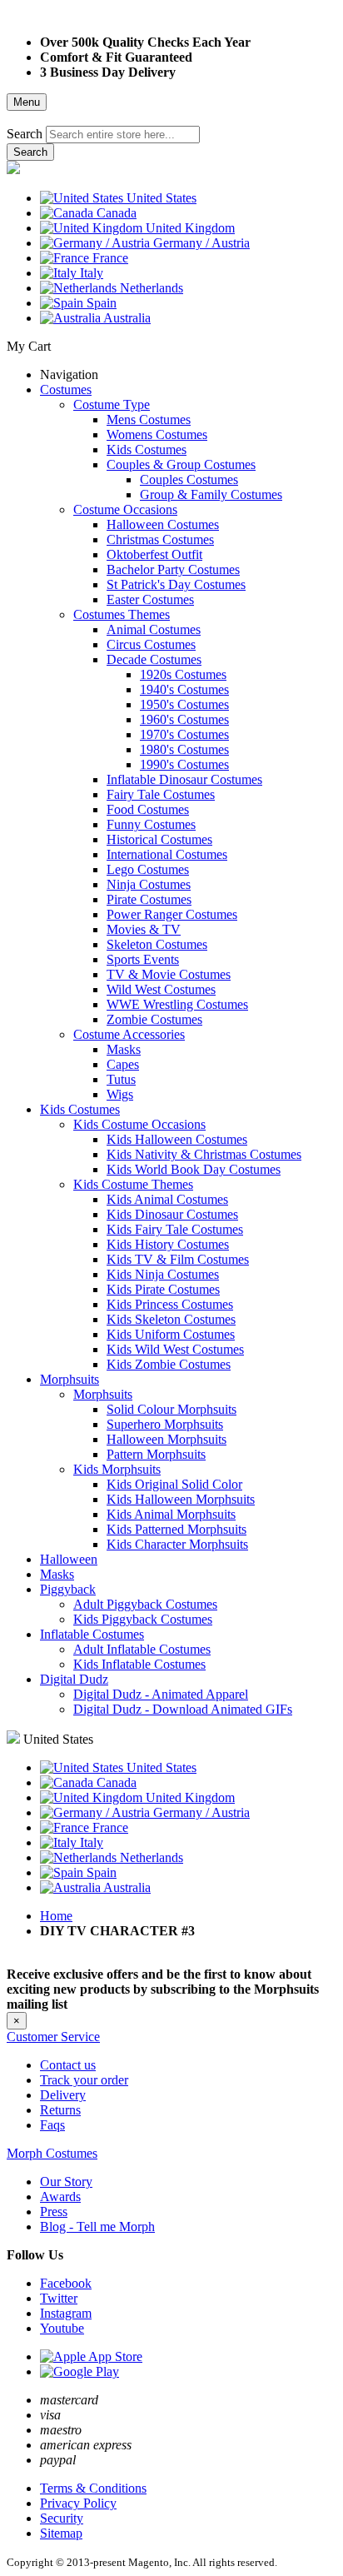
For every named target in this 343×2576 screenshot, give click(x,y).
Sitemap (61, 2533)
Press (54, 2212)
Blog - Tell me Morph (97, 2227)
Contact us (68, 2065)
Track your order (84, 2080)
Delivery (63, 2095)
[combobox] (123, 135)
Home (56, 1916)
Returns (60, 2110)
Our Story (66, 2182)
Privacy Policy (78, 2503)
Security (62, 2518)
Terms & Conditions (93, 2488)
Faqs (52, 2125)
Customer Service (53, 2037)
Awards (60, 2197)
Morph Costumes (52, 2153)
